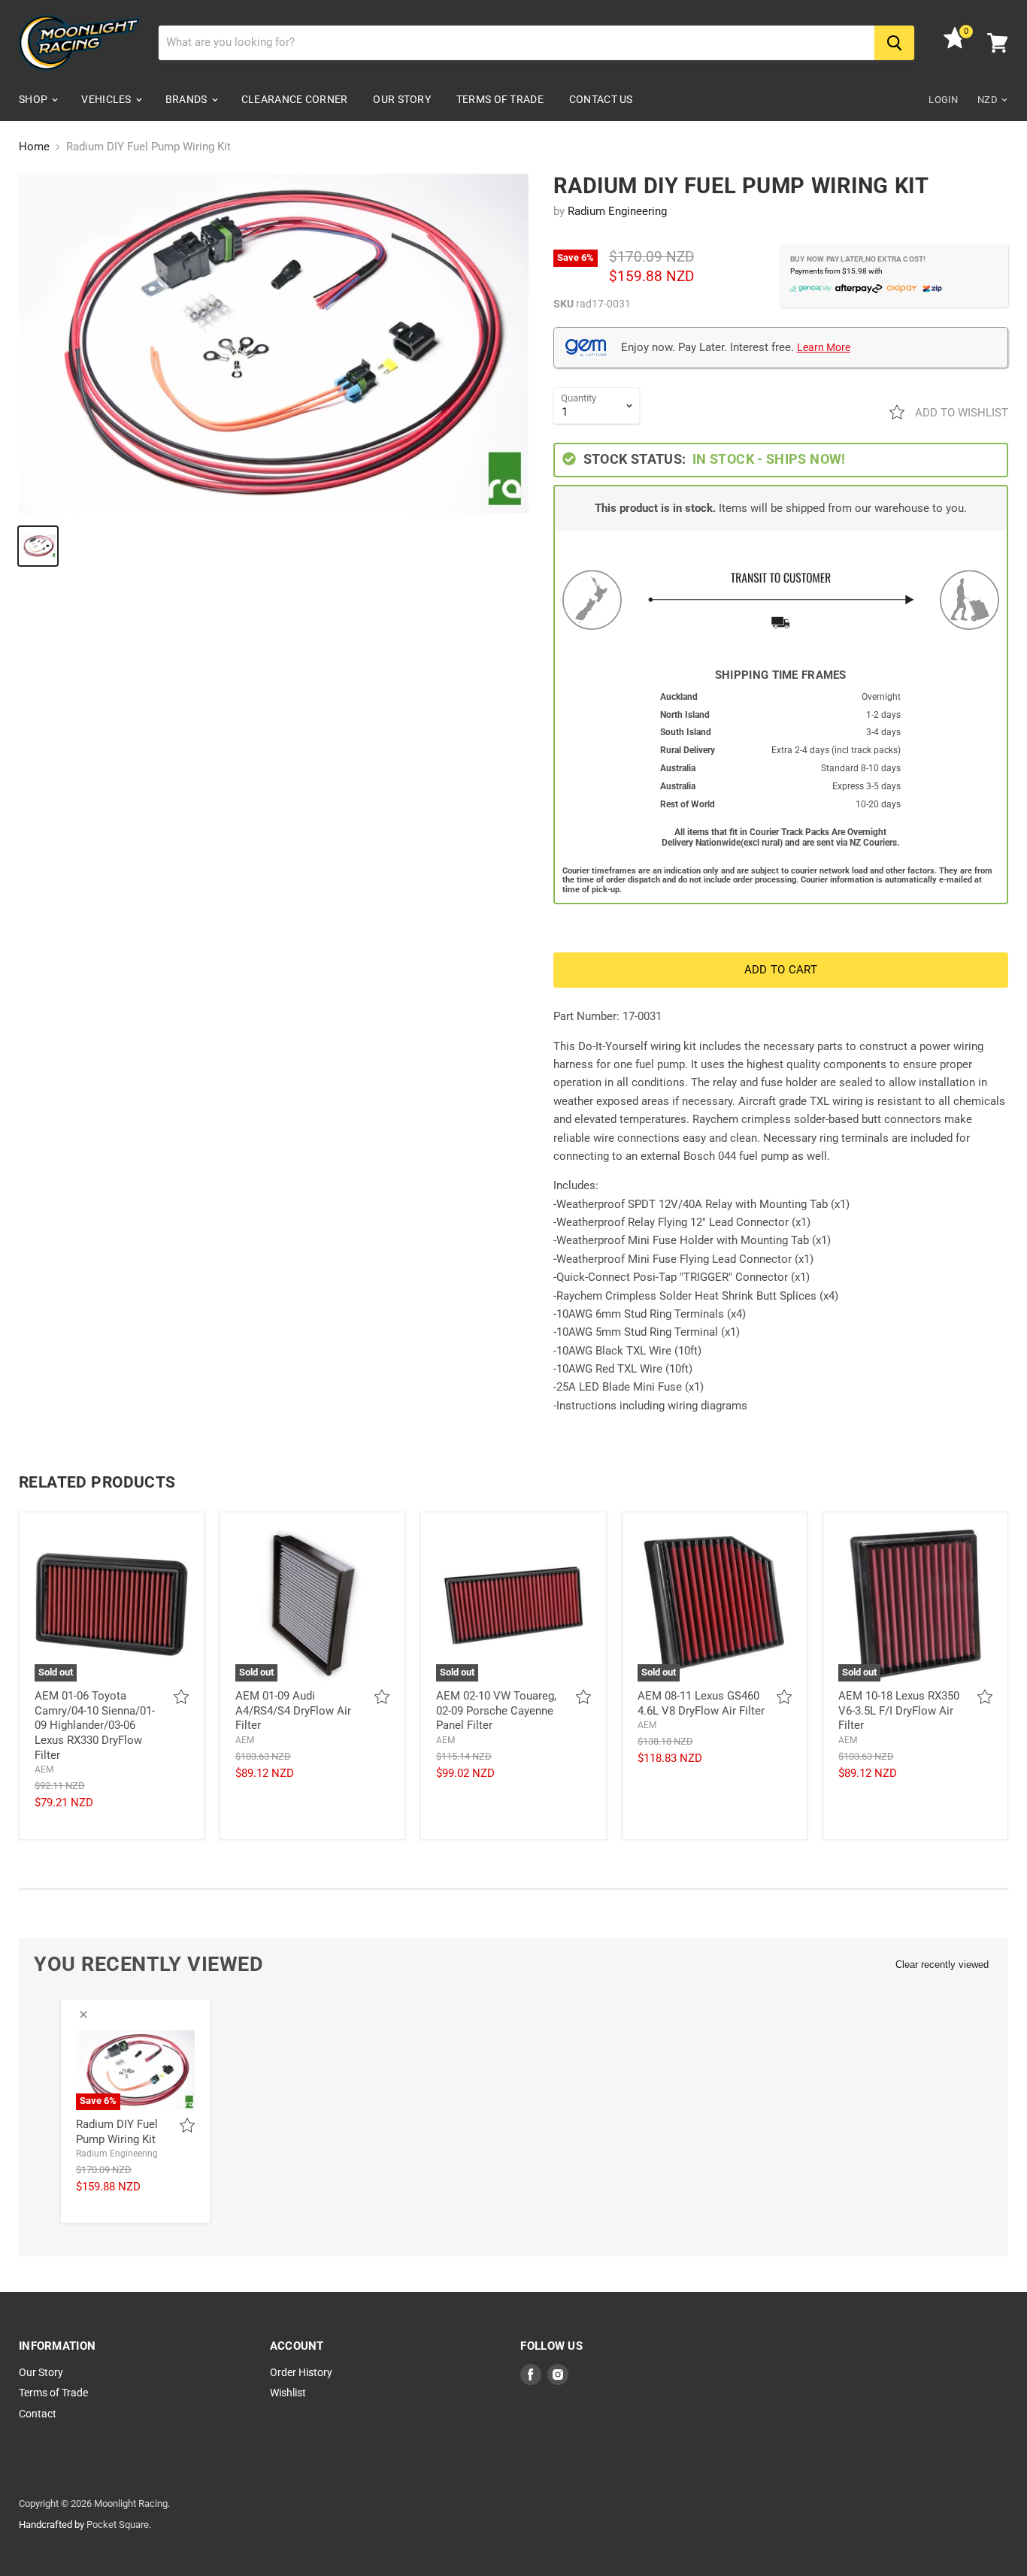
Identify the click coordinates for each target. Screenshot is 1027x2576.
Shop (34, 99)
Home (34, 147)
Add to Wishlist (960, 413)
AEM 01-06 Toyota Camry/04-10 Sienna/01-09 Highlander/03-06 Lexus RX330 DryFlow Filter (95, 1725)
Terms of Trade (500, 99)
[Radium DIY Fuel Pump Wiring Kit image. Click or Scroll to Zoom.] (274, 344)
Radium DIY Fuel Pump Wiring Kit (117, 2132)
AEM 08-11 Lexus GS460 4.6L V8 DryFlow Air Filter (701, 1703)
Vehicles (108, 99)
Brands (188, 99)
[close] (83, 2014)
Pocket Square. (119, 2525)
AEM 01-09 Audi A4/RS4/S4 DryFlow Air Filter (293, 1710)
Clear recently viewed (942, 1965)
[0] (955, 45)
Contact (38, 2414)
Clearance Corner (294, 99)
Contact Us (601, 99)
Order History (301, 2372)
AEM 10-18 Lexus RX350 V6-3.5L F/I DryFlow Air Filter (899, 1710)
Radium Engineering (617, 211)
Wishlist (288, 2393)
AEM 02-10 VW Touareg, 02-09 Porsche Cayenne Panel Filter (496, 1710)
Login (943, 100)
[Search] (894, 43)
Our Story (402, 99)
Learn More (824, 347)
